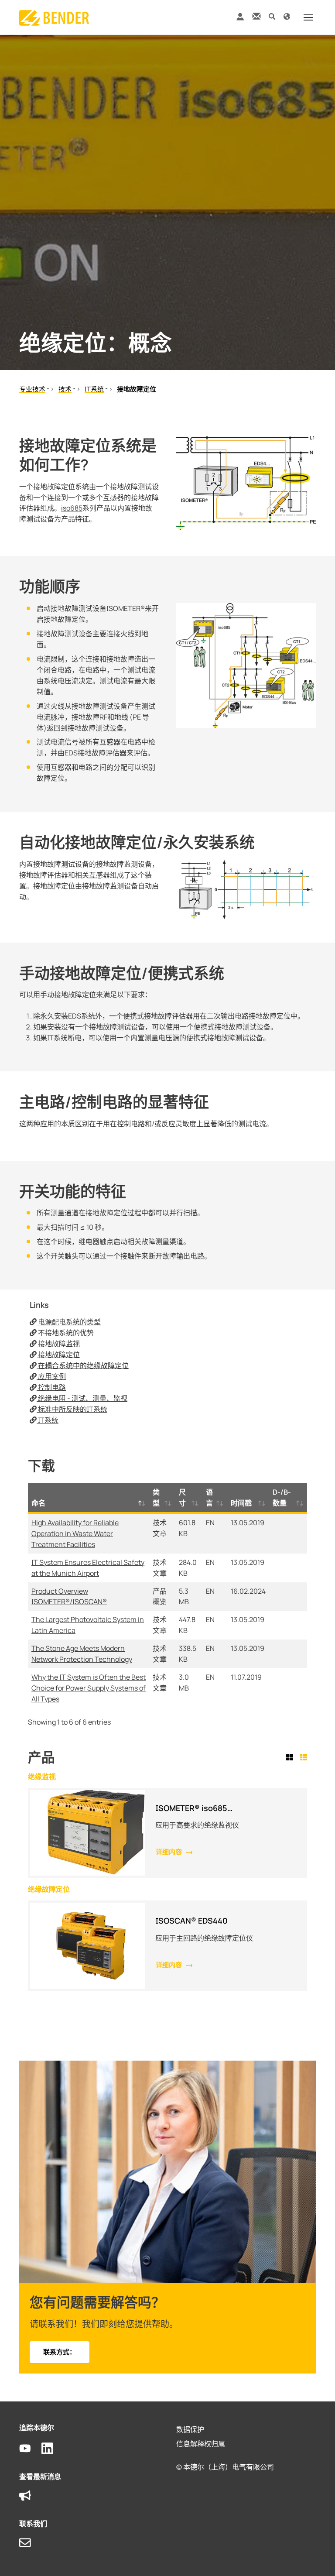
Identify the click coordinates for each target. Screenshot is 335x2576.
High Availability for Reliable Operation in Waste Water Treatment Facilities (75, 1533)
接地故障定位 (58, 1355)
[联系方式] (256, 16)
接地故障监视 (58, 1344)
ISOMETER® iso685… (194, 1808)
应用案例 (51, 1376)
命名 (38, 1503)
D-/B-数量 (282, 1497)
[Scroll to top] (316, 2557)
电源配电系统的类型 (69, 1322)
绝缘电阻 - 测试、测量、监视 (82, 1398)
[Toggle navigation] (308, 17)
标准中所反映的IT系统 (72, 1409)
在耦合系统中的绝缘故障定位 (83, 1365)
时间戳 (241, 1503)
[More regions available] (287, 16)
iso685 (72, 508)
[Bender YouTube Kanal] (30, 2449)
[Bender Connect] (240, 19)
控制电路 (51, 1387)
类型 (156, 1497)
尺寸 (182, 1497)
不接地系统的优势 (65, 1333)
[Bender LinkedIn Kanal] (53, 2449)
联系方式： (60, 2352)
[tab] (291, 1758)
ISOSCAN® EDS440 (191, 1921)
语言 (209, 1497)
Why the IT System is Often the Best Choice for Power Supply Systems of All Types (89, 1688)
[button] (272, 16)
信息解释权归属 (201, 2444)
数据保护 (190, 2429)
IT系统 (48, 1420)
